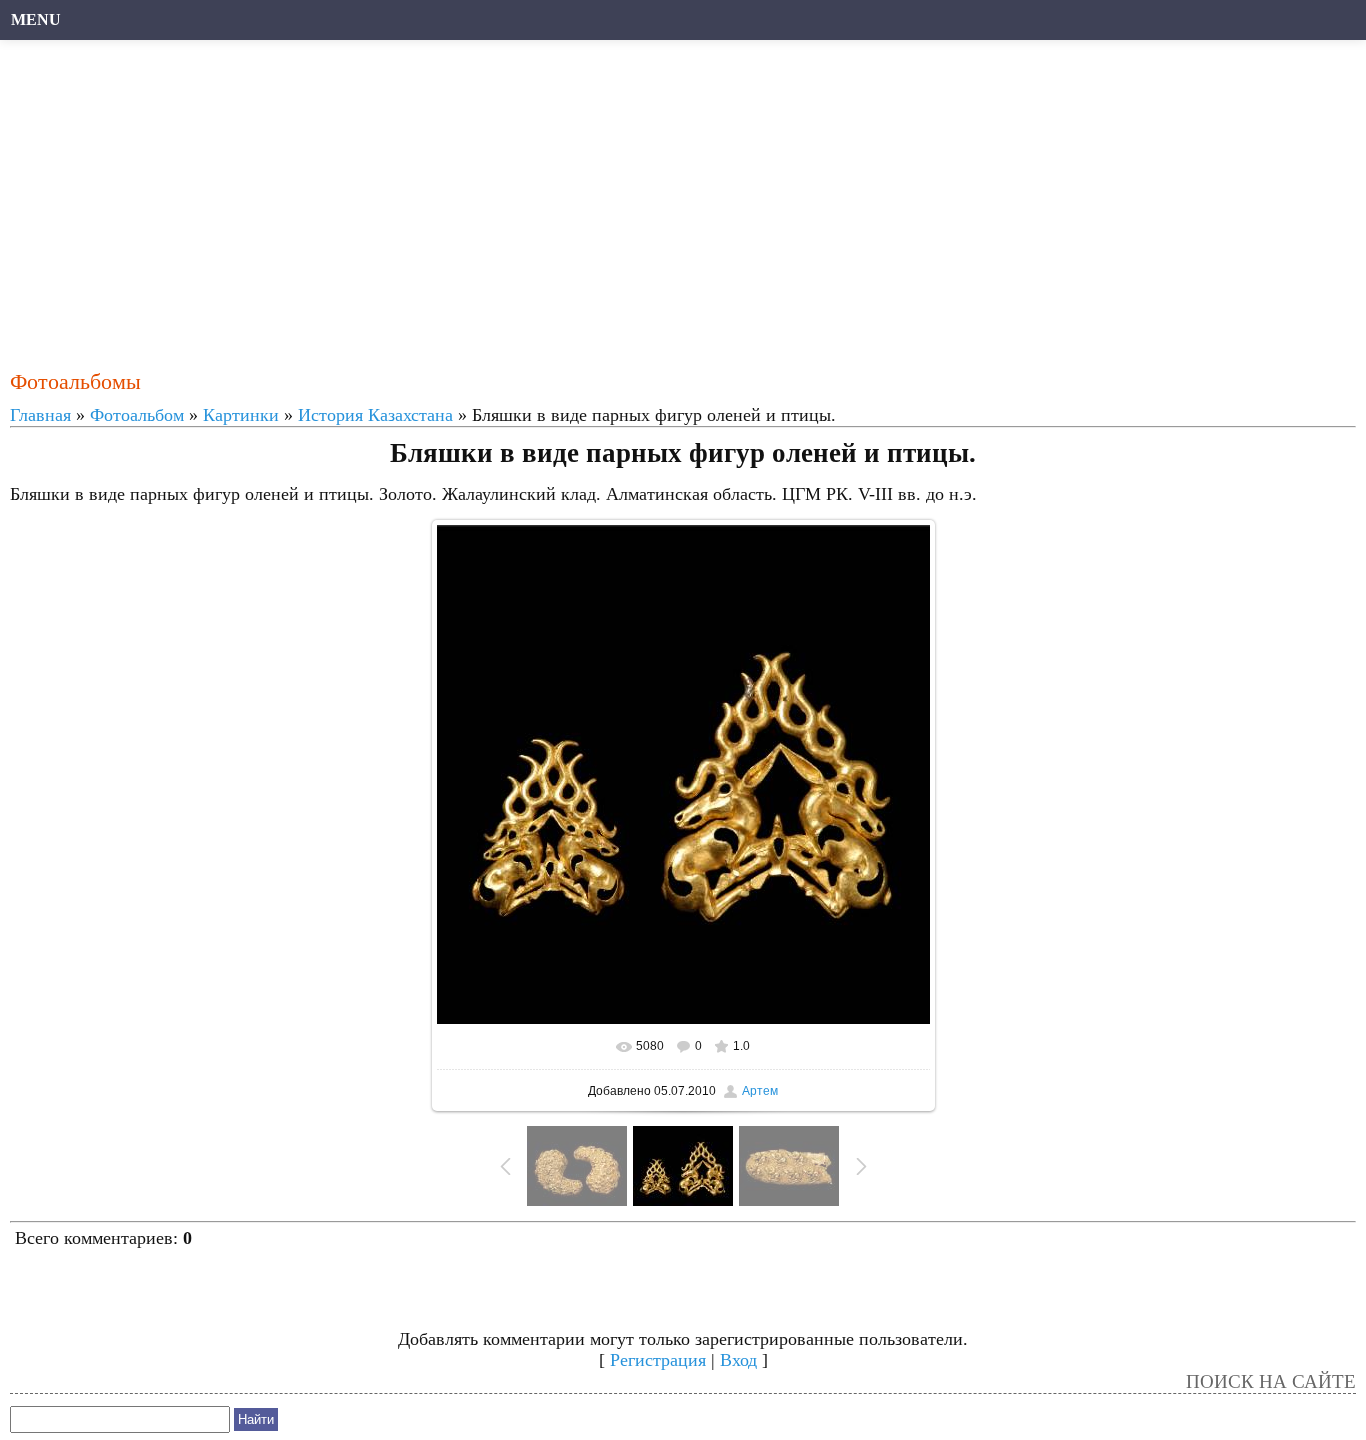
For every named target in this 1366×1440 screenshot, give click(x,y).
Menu (36, 19)
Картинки (241, 415)
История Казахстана (375, 415)
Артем (760, 1091)
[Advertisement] (615, 195)
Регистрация (658, 1360)
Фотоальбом (137, 415)
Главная (40, 415)
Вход (738, 1360)
